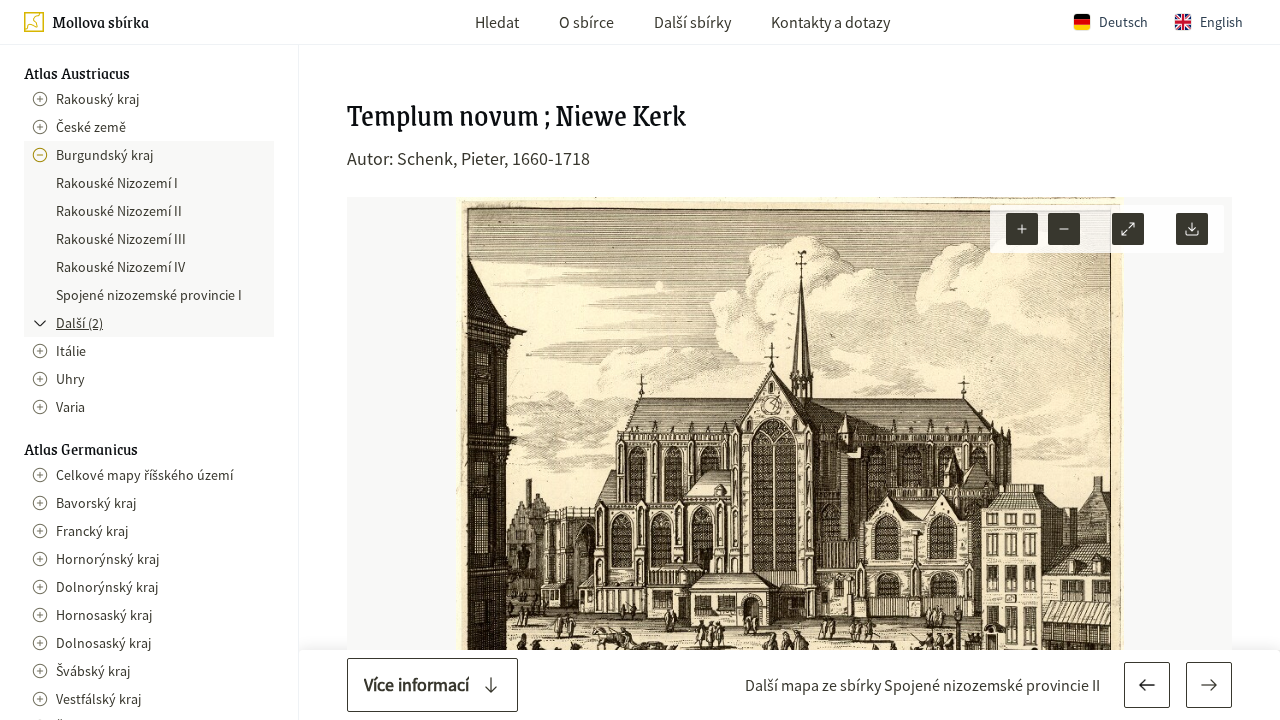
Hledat (497, 22)
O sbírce (586, 22)
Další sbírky (692, 22)
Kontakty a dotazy (830, 22)
